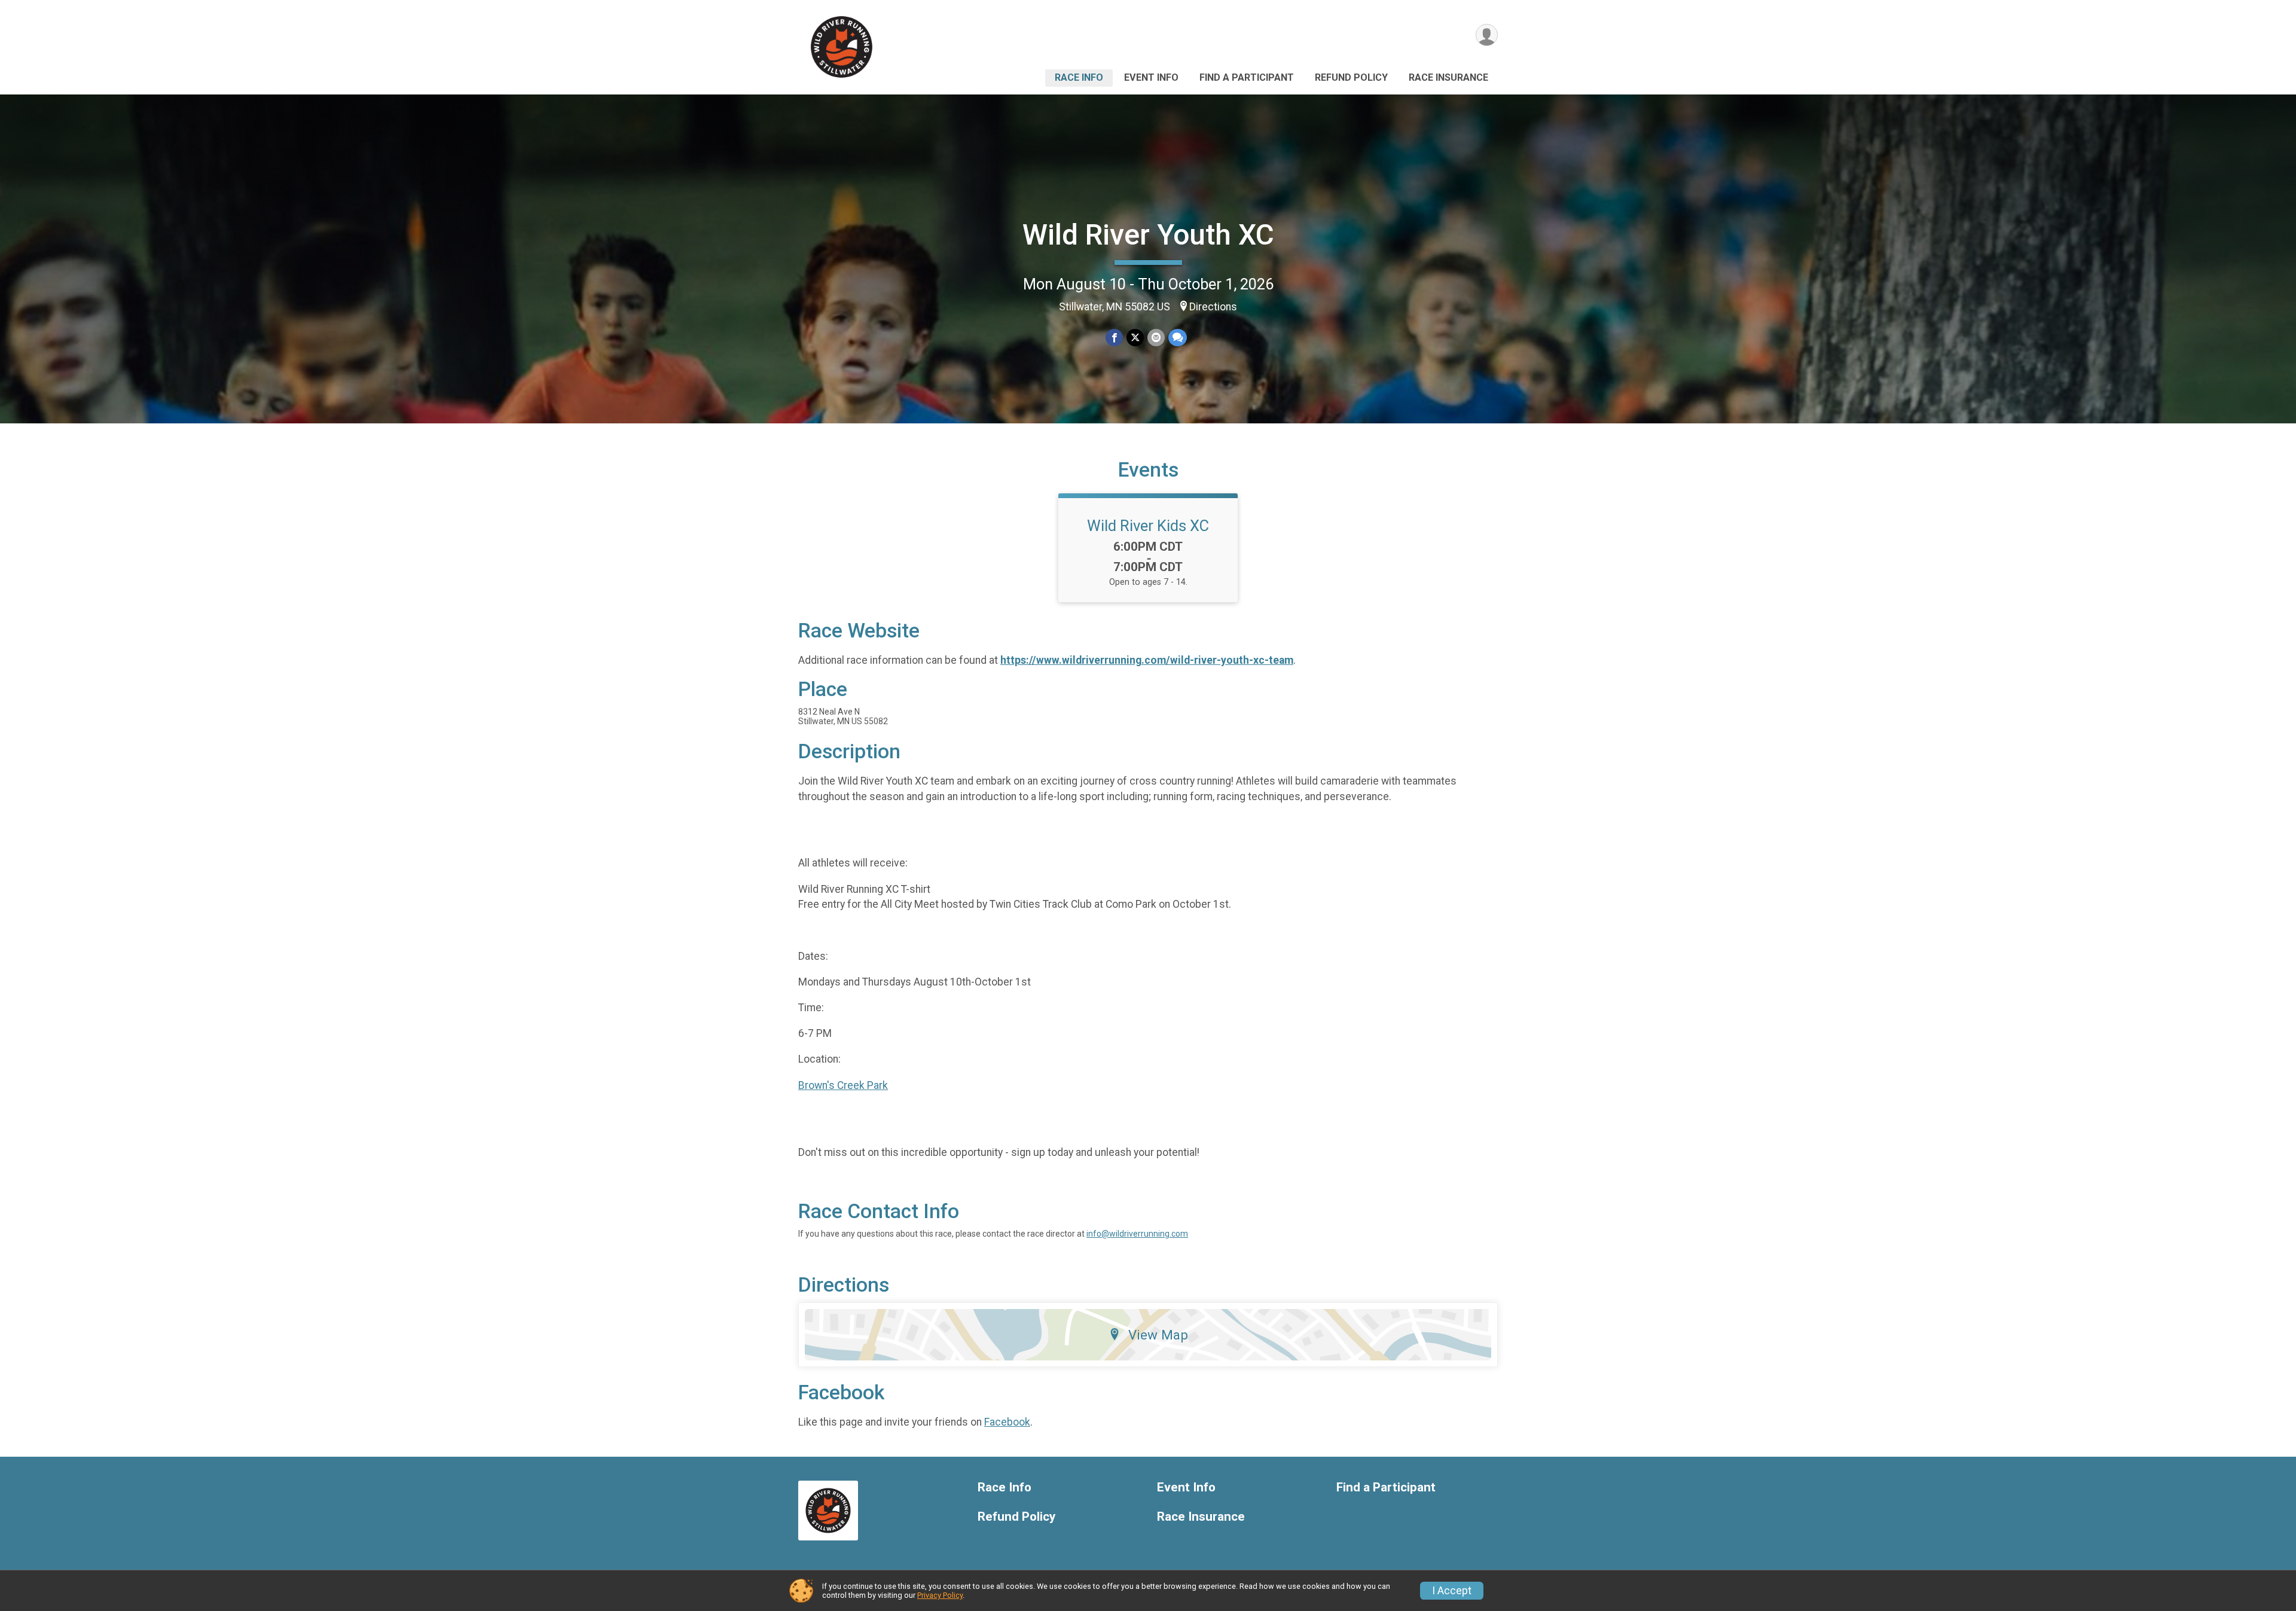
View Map (1158, 1335)
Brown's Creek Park (843, 1085)
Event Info (1151, 77)
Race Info (1079, 77)
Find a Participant (1247, 77)
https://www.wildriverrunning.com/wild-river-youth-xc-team (1147, 660)
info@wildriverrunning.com (1137, 1234)
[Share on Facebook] (1114, 338)
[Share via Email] (1156, 338)
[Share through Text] (1178, 338)
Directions (1213, 307)
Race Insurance (1448, 77)
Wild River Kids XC (1148, 526)
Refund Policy (1351, 77)
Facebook (1007, 1422)
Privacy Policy (940, 1595)
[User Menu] (1487, 35)
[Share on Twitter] (1135, 338)
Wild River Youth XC (1148, 235)
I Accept (1452, 1591)
